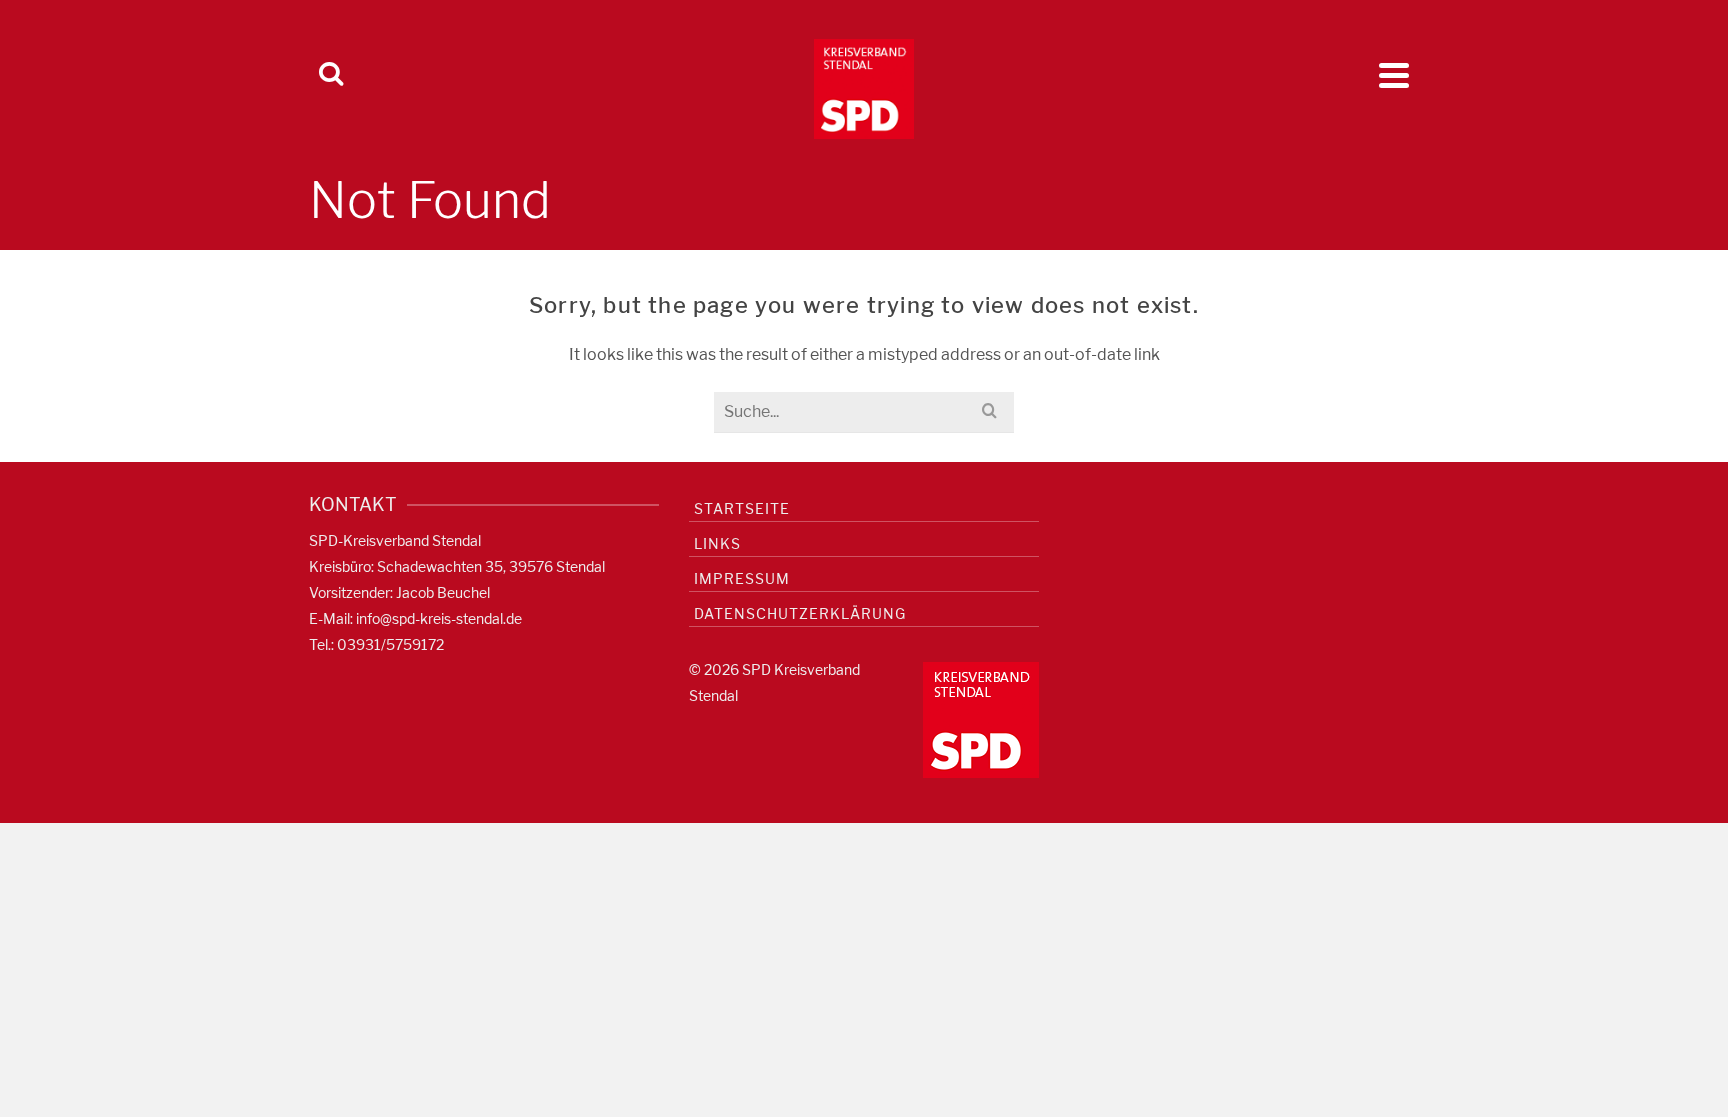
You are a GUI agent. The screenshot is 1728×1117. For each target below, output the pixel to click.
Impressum (742, 578)
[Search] (331, 75)
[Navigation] (1394, 75)
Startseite (742, 508)
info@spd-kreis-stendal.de (439, 618)
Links (717, 543)
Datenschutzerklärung (800, 613)
